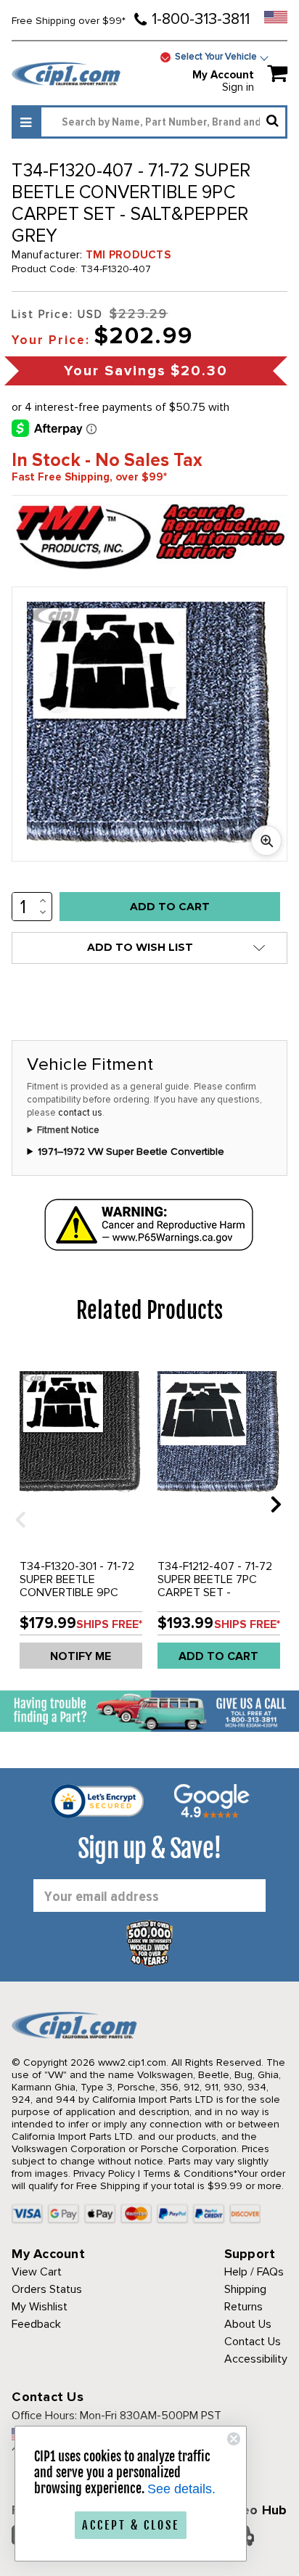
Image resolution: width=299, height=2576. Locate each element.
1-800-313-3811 (201, 19)
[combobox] (163, 122)
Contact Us (253, 2342)
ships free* (109, 1624)
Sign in (238, 87)
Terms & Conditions (188, 2174)
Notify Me (81, 1656)
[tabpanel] (81, 1515)
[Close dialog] (234, 2439)
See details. (181, 2489)
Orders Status (47, 2289)
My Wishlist (40, 2307)
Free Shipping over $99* (69, 21)
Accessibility (256, 2359)
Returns (243, 2307)
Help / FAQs (254, 2272)
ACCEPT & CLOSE (131, 2525)
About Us (248, 2324)
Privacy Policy (104, 2174)
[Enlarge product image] (266, 841)
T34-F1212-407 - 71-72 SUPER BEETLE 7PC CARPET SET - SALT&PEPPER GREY (215, 1586)
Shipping (245, 2289)
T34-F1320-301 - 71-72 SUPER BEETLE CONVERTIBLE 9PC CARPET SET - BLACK (77, 1586)
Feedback (36, 2324)
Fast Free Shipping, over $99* (89, 477)
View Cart (37, 2272)
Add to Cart (218, 1656)
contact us (80, 1113)
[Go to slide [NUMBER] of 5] (15, 1504)
